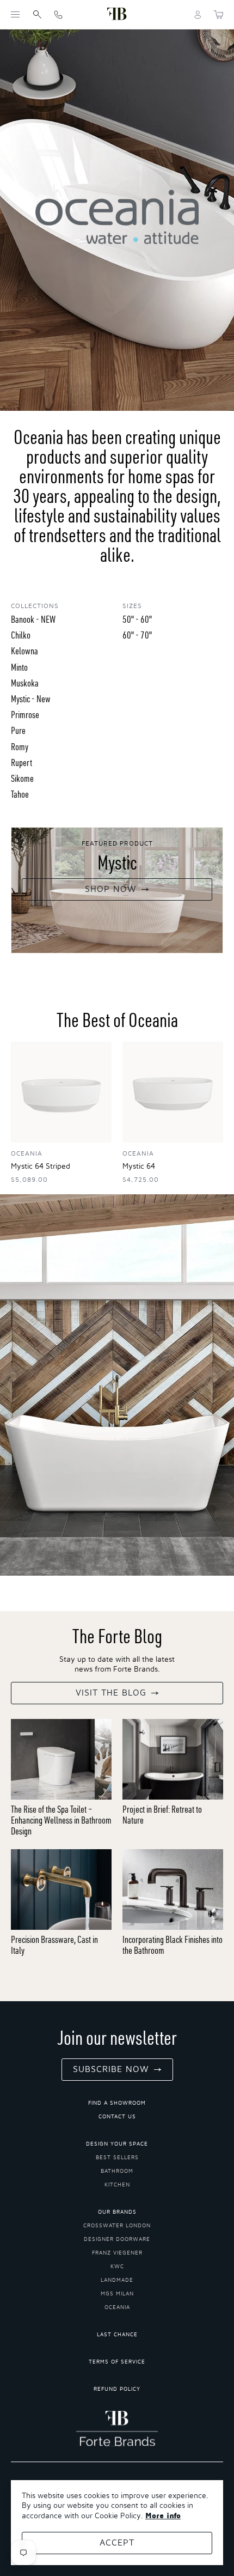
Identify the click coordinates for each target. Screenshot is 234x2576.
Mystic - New (31, 699)
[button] (15, 15)
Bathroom (117, 2171)
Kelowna (24, 651)
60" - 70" (137, 635)
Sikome (22, 778)
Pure (18, 730)
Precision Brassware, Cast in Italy (54, 1945)
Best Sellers (117, 2158)
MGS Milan (117, 2294)
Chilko (21, 635)
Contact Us (117, 2117)
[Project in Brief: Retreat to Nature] (173, 1759)
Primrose (25, 715)
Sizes (132, 606)
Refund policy (117, 2389)
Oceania (117, 2307)
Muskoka (25, 683)
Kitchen (117, 2185)
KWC (117, 2267)
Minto (19, 667)
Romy (20, 747)
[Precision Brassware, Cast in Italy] (61, 1890)
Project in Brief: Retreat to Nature (162, 1815)
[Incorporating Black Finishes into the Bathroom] (173, 1890)
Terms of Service (117, 2362)
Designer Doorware (117, 2239)
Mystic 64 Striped (41, 1167)
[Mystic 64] (173, 1092)
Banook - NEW (33, 619)
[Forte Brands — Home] (117, 14)
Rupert (21, 763)
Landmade (117, 2280)
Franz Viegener (117, 2253)
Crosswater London (117, 2226)
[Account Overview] (198, 15)
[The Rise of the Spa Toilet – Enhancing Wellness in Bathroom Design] (61, 1759)
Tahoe (20, 794)
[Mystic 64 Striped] (61, 1092)
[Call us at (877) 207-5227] (58, 14)
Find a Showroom (117, 2103)
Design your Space (117, 2144)
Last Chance (117, 2335)
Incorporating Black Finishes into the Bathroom (173, 1945)
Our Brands (117, 2212)
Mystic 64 (139, 1167)
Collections (35, 606)
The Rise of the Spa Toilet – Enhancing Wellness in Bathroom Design (61, 1820)
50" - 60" (137, 619)
